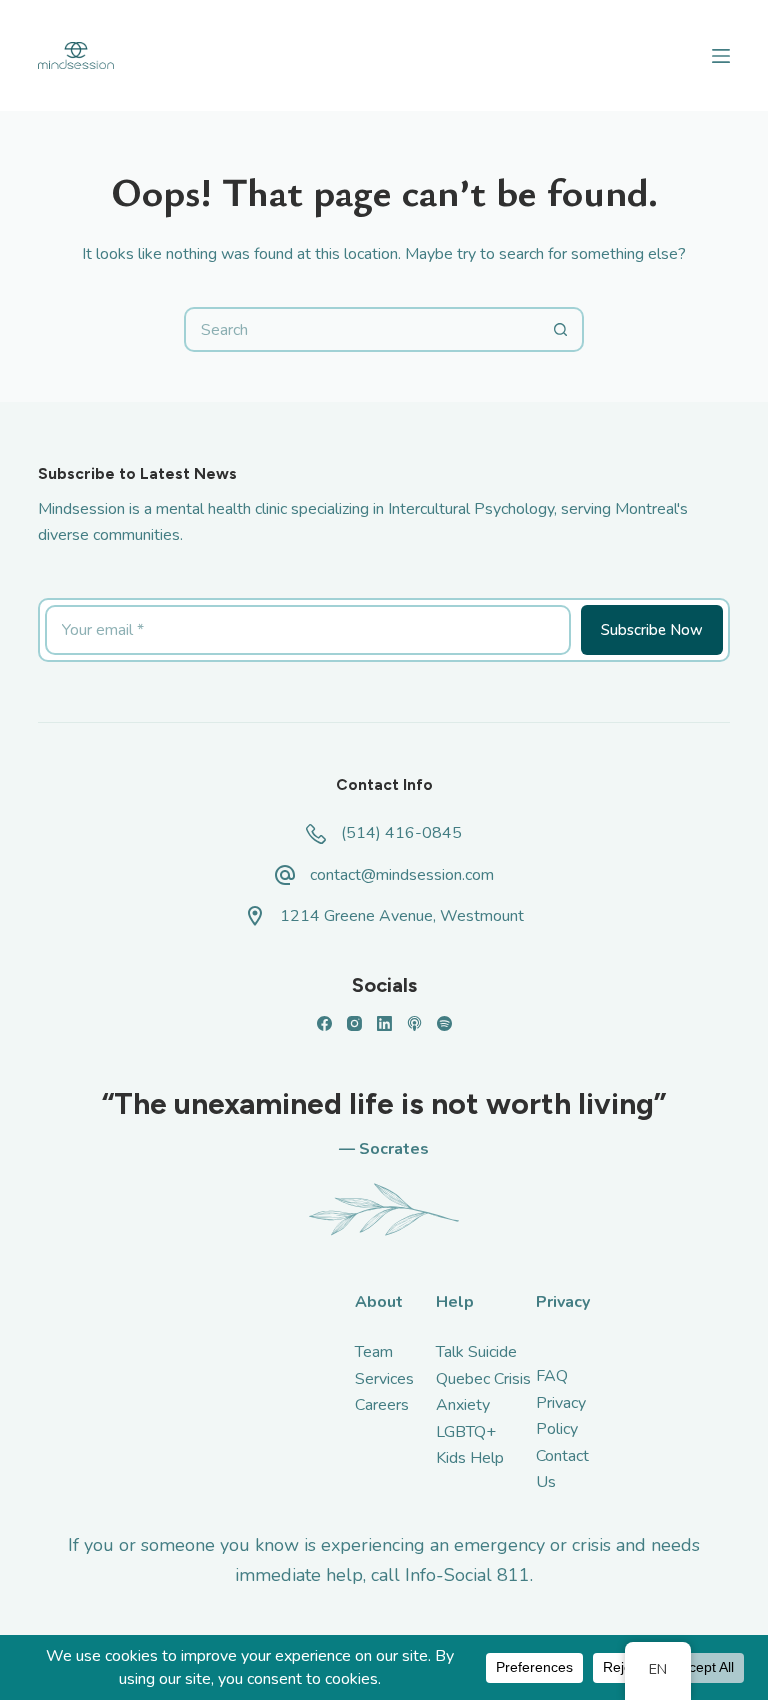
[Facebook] (324, 1023)
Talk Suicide (476, 1352)
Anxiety (463, 1405)
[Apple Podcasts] (414, 1023)
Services (384, 1379)
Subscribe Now (652, 630)
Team (374, 1352)
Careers (382, 1405)
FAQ (552, 1376)
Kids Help (470, 1458)
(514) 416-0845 (401, 833)
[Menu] (721, 56)
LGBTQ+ (466, 1432)
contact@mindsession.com (402, 875)
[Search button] (561, 329)
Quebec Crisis (483, 1379)
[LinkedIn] (384, 1023)
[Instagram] (354, 1023)
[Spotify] (444, 1023)
